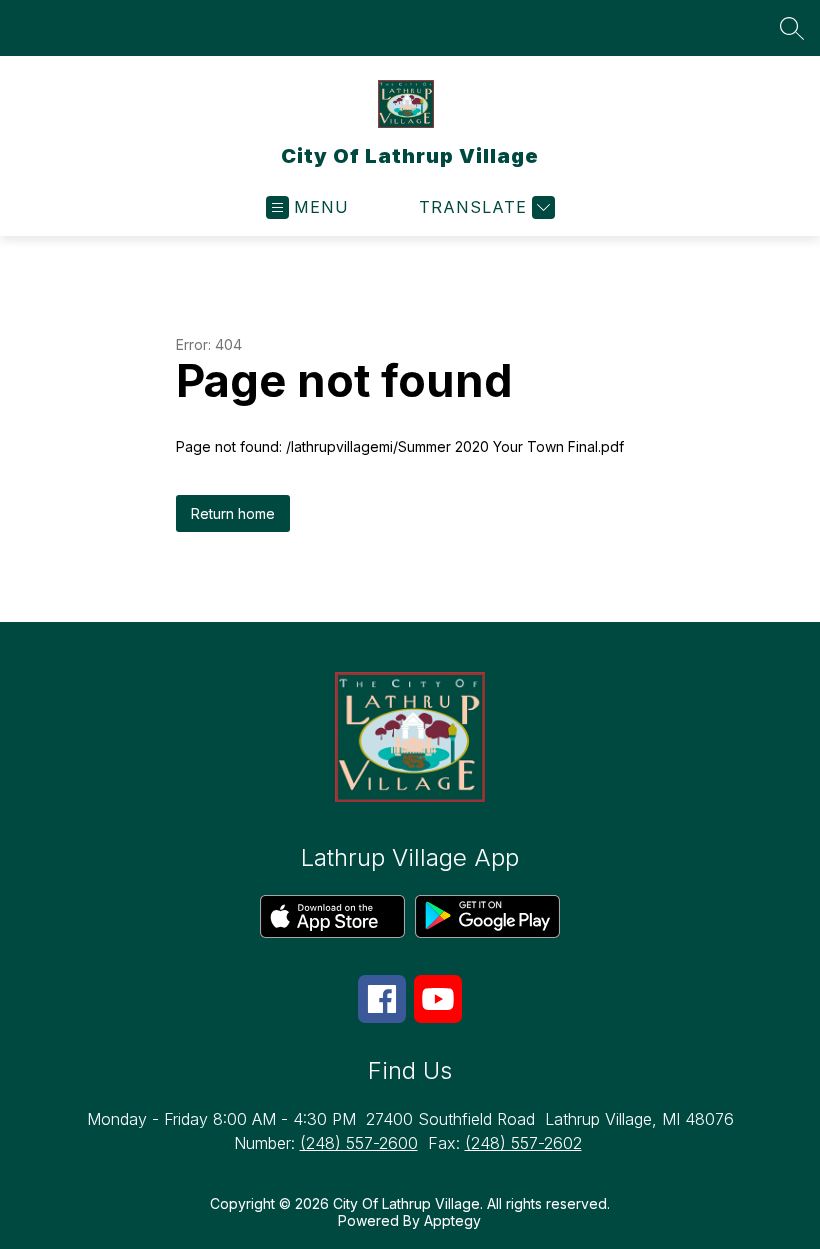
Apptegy (452, 1220)
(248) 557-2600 (359, 1143)
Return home (233, 513)
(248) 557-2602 (523, 1143)
